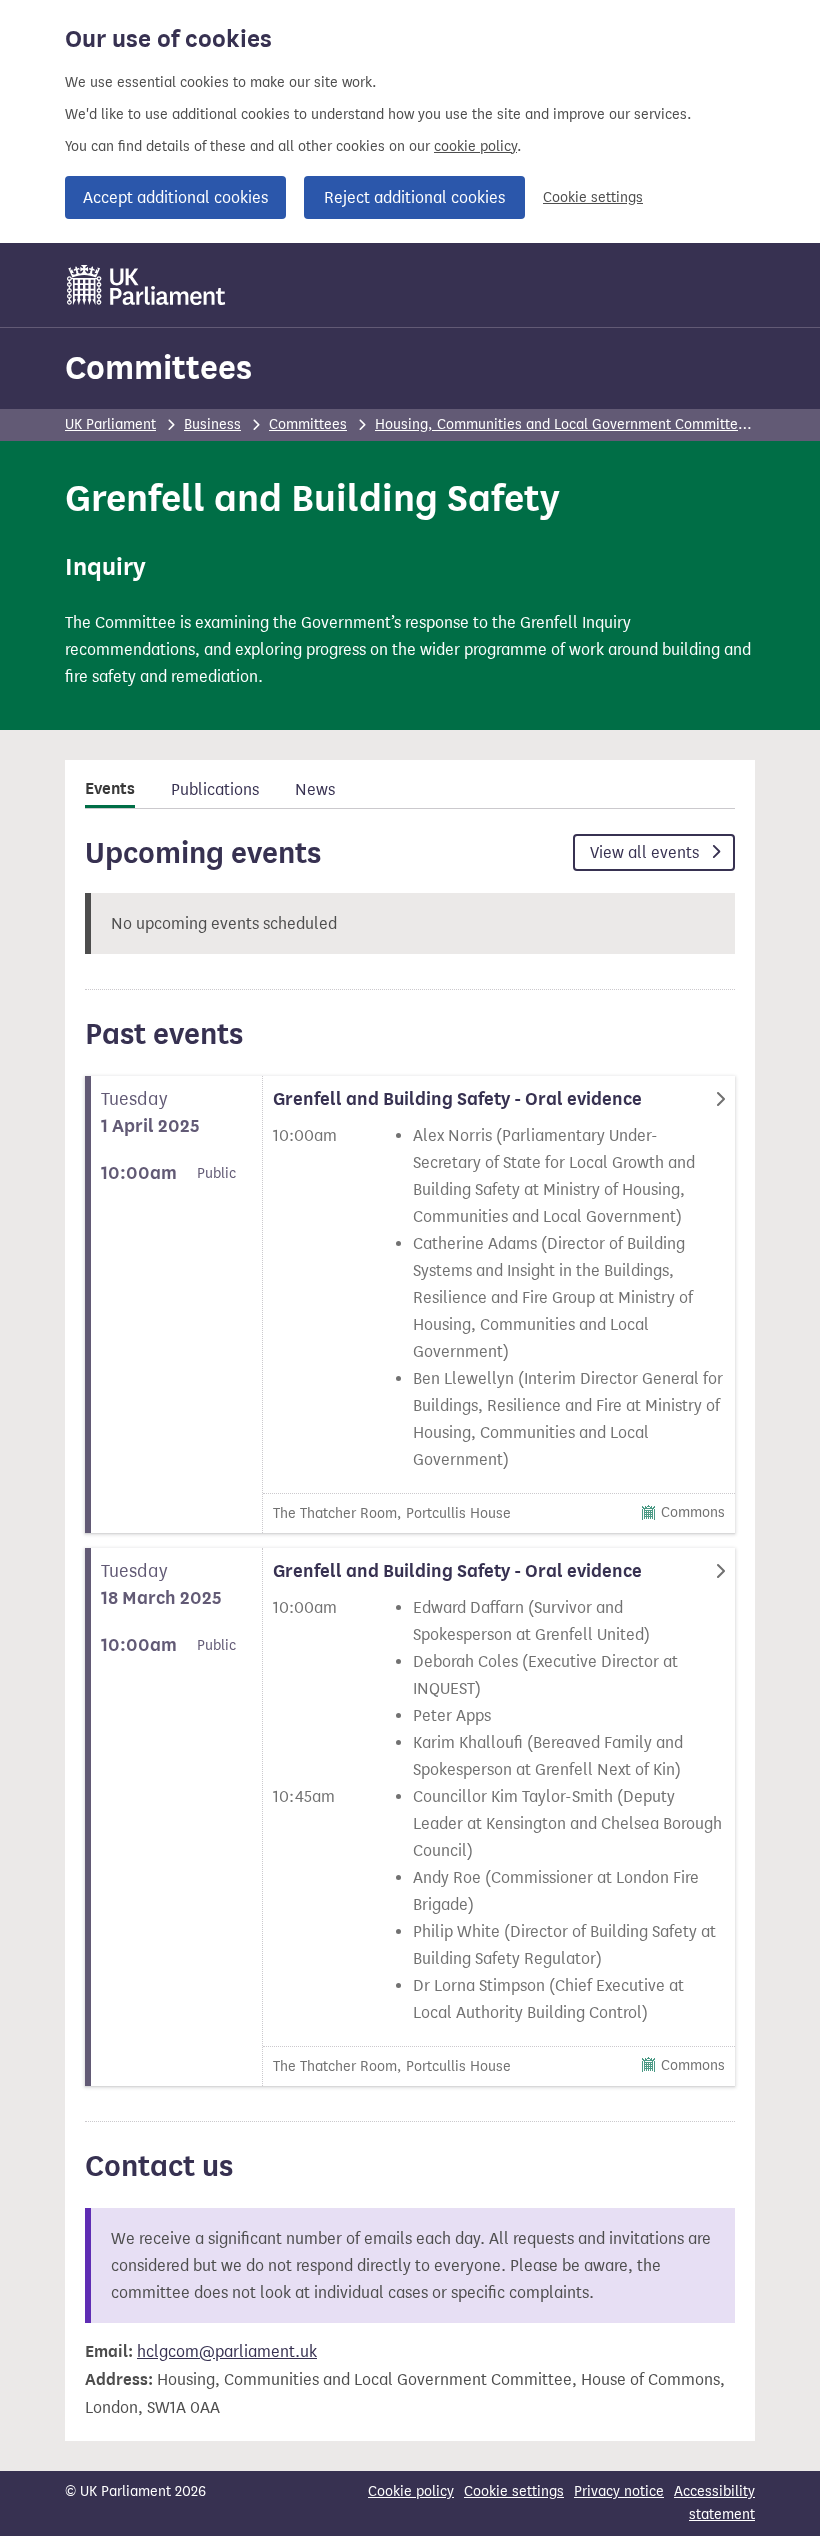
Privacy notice (619, 2491)
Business (212, 424)
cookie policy (475, 146)
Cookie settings (593, 197)
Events (110, 789)
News (315, 789)
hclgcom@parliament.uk (227, 2351)
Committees (158, 367)
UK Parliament (110, 424)
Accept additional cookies (175, 197)
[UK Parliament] (146, 285)
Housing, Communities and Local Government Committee (560, 424)
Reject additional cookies (414, 197)
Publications (215, 789)
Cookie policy (411, 2491)
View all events (646, 852)
